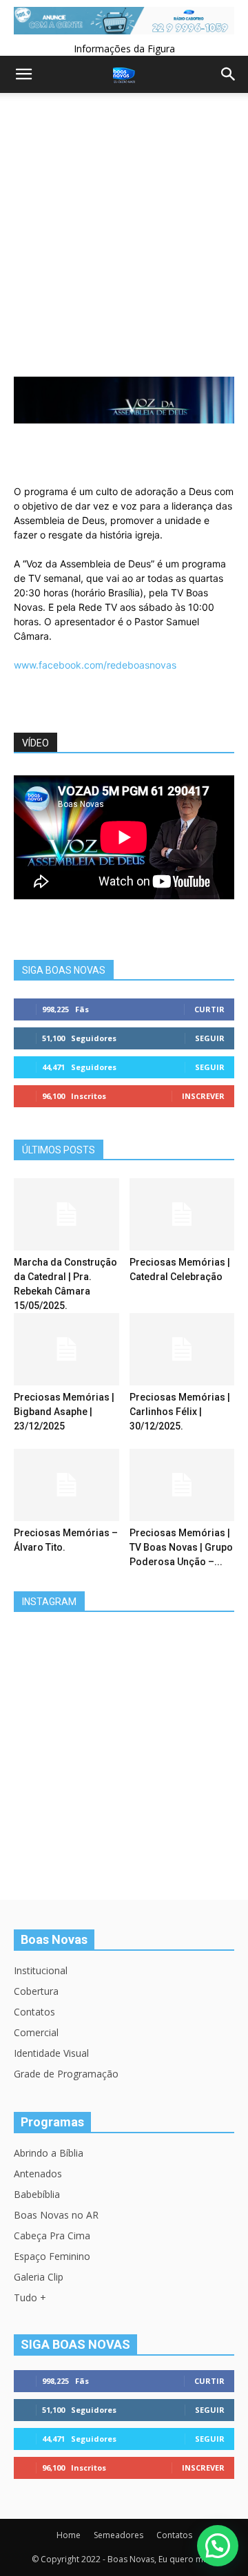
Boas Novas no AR (56, 2215)
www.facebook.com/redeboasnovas (95, 665)
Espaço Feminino (52, 2256)
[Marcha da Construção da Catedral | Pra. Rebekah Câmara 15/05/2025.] (66, 1214)
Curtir (209, 1009)
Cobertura (36, 1991)
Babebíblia (37, 2194)
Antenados (38, 2174)
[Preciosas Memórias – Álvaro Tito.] (66, 1485)
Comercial (36, 2032)
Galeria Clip (39, 2277)
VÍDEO (35, 743)
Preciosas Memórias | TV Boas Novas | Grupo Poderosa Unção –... (181, 1547)
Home (69, 2535)
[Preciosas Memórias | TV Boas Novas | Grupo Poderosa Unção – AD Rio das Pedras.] (182, 1485)
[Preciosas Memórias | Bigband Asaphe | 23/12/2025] (66, 1349)
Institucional (41, 1970)
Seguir (210, 1038)
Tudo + (30, 2297)
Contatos (34, 2012)
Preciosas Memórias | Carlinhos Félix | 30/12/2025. (180, 1412)
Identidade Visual (51, 2053)
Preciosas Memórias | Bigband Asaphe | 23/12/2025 (64, 1412)
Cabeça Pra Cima (52, 2235)
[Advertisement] (124, 246)
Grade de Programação (66, 2074)
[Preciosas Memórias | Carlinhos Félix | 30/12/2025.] (182, 1349)
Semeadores (118, 2535)
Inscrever (203, 1096)
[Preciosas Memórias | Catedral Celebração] (182, 1214)
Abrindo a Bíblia (49, 2153)
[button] (218, 2546)
